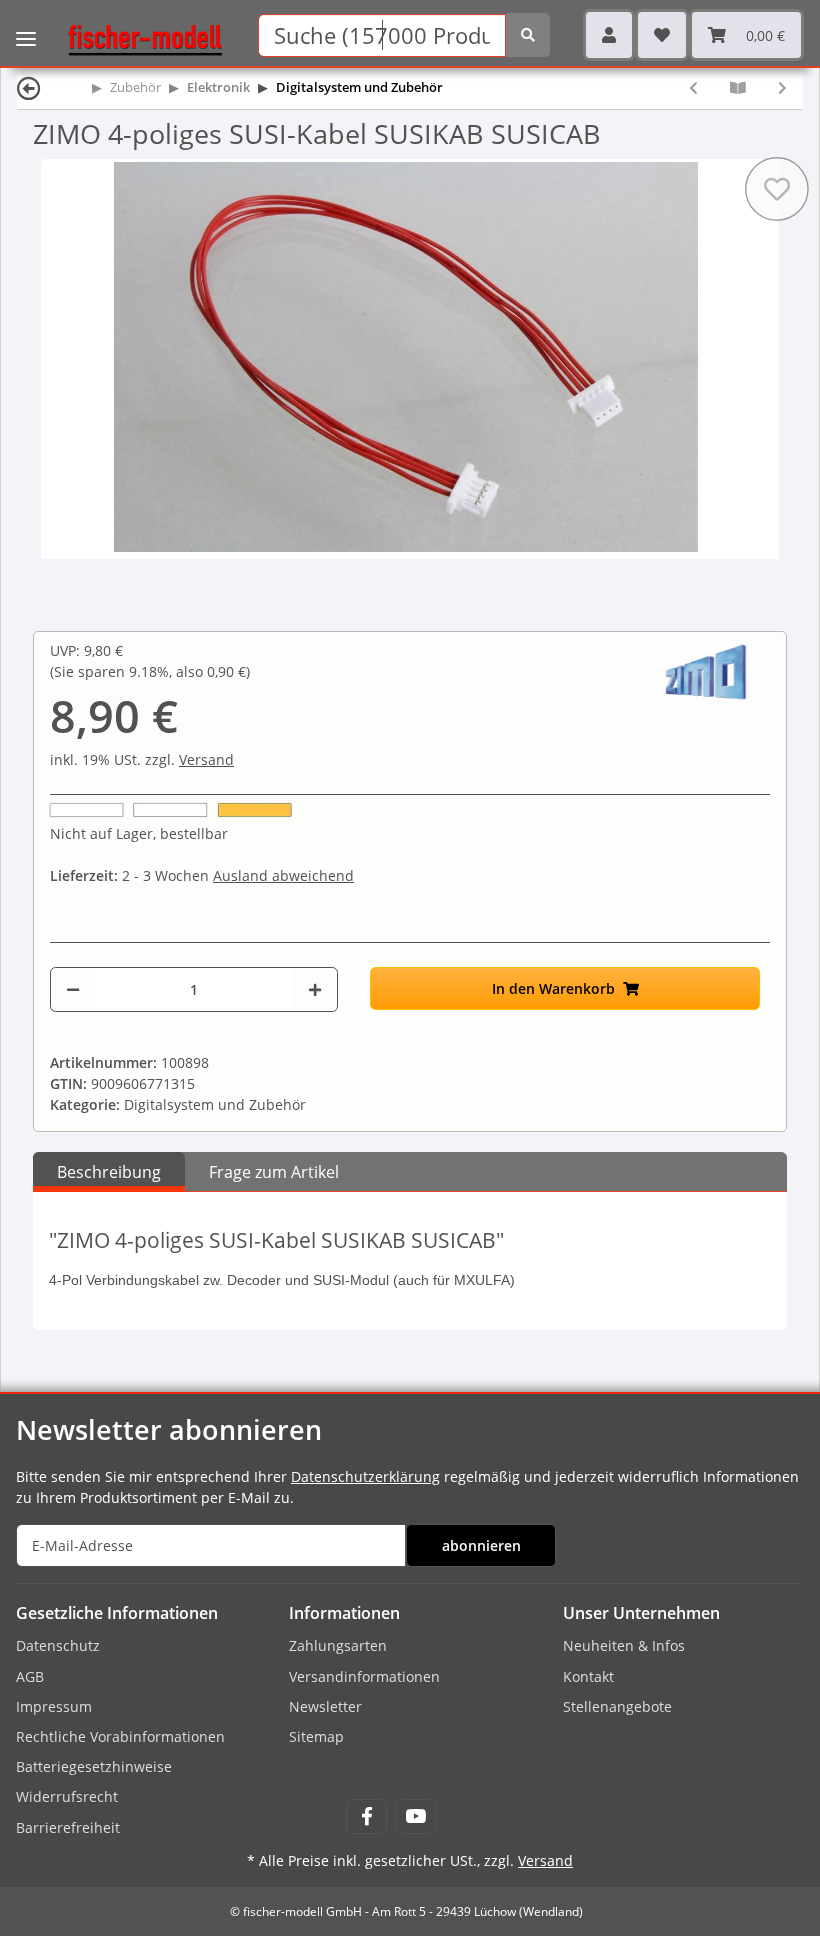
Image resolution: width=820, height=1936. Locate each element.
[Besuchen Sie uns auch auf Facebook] (366, 1816)
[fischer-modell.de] (137, 38)
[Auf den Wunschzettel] (777, 189)
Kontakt (588, 1676)
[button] (609, 35)
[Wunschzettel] (662, 35)
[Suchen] (528, 35)
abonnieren (481, 1545)
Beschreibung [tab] (109, 1172)
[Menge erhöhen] (315, 989)
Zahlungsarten (338, 1645)
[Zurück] (29, 87)
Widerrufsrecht (67, 1796)
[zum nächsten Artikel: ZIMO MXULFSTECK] (782, 87)
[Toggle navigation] (26, 25)
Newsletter (325, 1706)
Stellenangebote (617, 1706)
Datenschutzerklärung (365, 1476)
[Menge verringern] (73, 989)
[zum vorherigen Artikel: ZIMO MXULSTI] (693, 87)
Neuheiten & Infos (624, 1645)
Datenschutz (58, 1645)
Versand (206, 759)
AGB (30, 1676)
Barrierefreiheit (68, 1827)
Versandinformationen (364, 1676)
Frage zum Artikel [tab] (274, 1172)
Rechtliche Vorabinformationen (120, 1736)
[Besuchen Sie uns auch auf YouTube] (415, 1816)
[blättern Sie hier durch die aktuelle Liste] (738, 87)
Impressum (54, 1706)
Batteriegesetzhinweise (94, 1766)
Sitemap (316, 1736)
